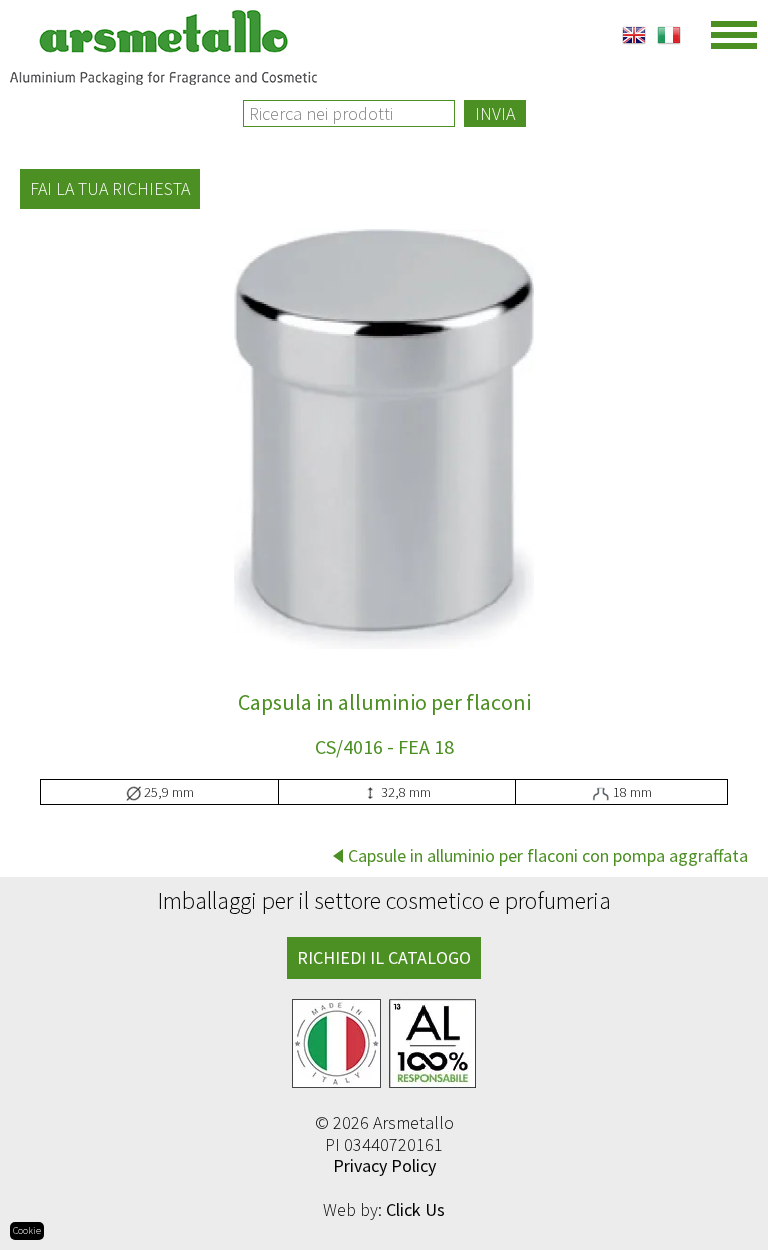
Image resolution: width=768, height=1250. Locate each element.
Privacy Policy (384, 1165)
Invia (495, 113)
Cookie (27, 1230)
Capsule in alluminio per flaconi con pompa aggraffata (548, 855)
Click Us (415, 1209)
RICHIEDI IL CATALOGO (384, 957)
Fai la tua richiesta (110, 188)
